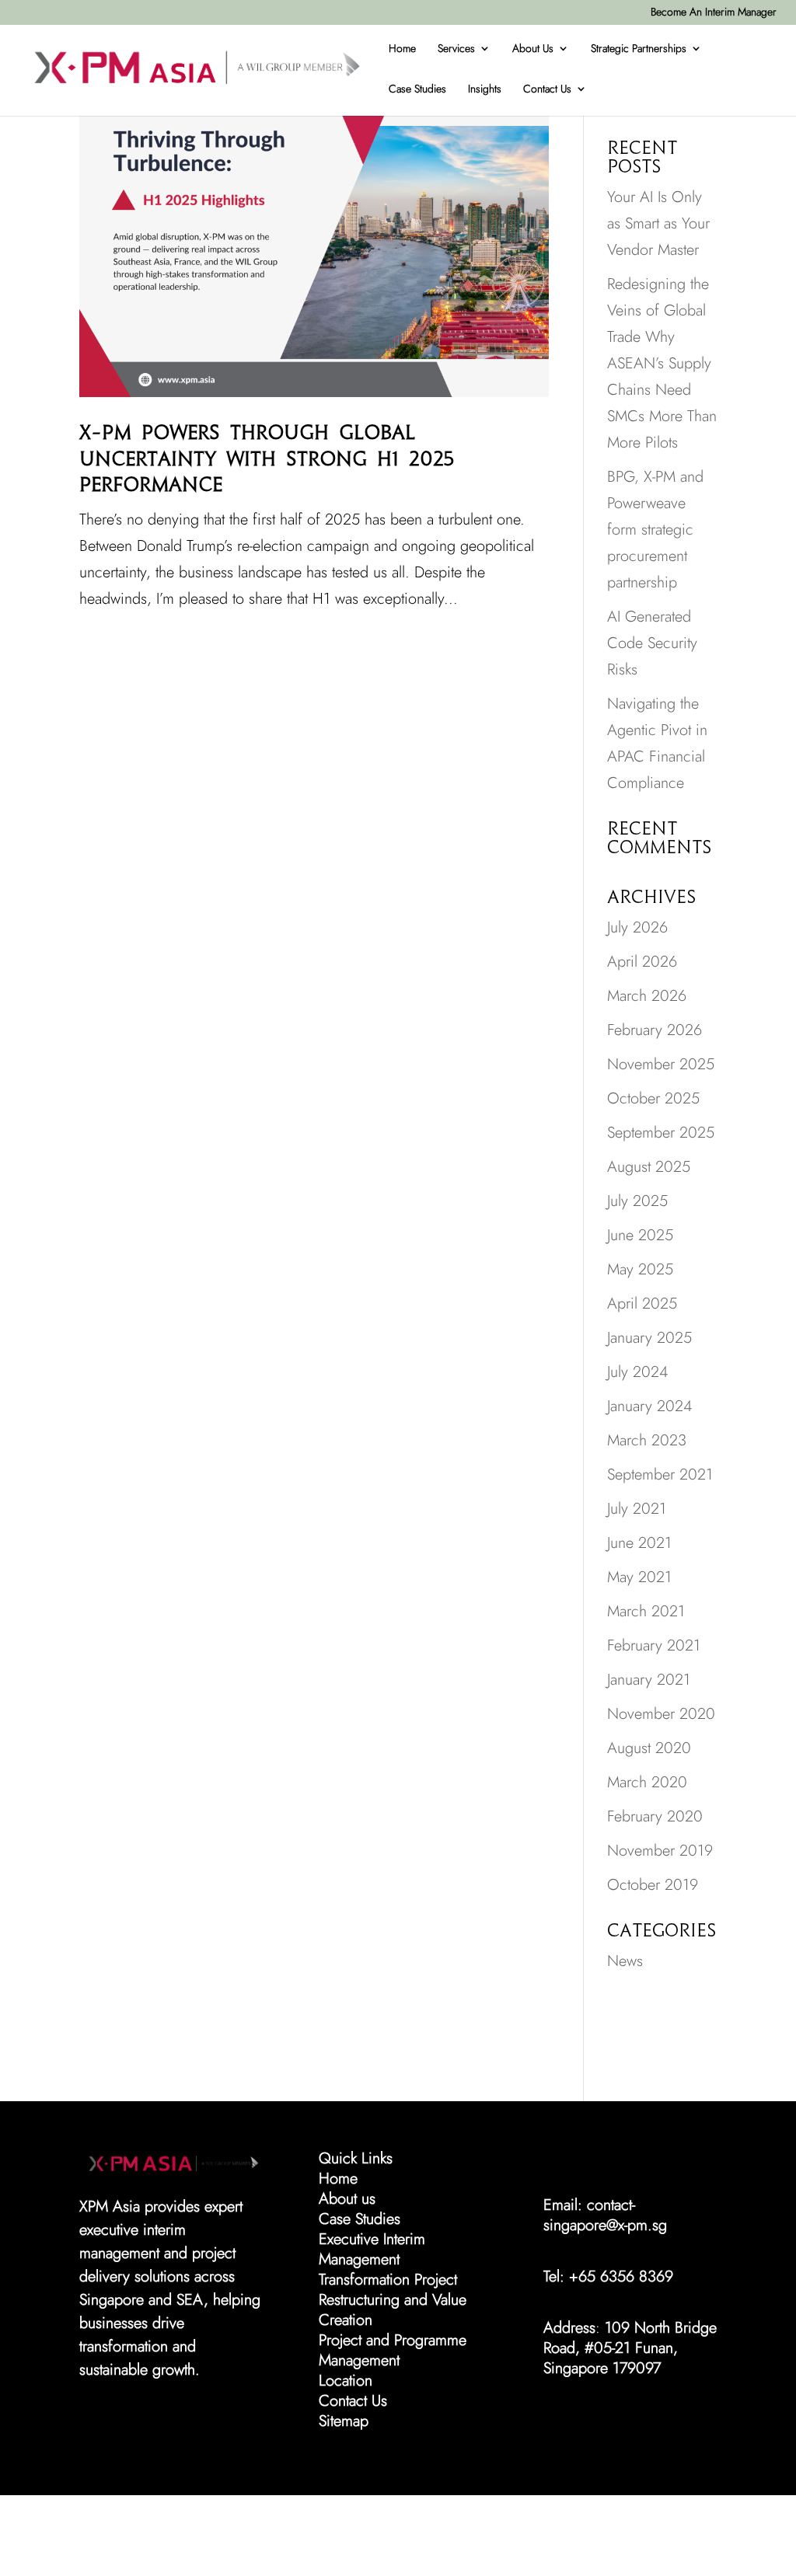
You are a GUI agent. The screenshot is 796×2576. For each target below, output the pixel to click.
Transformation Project (388, 2280)
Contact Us (547, 89)
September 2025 (661, 1133)
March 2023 (647, 1440)
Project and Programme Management (393, 2350)
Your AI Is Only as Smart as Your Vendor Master (658, 223)
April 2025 (642, 1304)
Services (456, 48)
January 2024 (649, 1406)
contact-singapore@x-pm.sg (605, 2215)
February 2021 (654, 1645)
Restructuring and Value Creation (393, 2310)
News (625, 1961)
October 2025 (653, 1098)
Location (346, 2381)
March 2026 (647, 996)
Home (402, 48)
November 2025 (661, 1064)
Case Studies (417, 89)
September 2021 (660, 1474)
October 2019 (653, 1885)
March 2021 (646, 1611)
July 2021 (637, 1509)
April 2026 (642, 962)
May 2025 (640, 1269)
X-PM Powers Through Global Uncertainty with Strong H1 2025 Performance (267, 459)
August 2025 (649, 1167)
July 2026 (637, 927)
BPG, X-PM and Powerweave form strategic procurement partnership (655, 530)
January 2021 (649, 1680)
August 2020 (649, 1748)
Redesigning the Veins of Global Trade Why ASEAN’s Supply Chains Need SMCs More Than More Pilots (662, 363)
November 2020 (661, 1714)
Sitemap (344, 2421)
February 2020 (655, 1816)
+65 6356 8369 (621, 2276)
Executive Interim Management (372, 2249)
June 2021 (639, 1543)
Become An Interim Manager (714, 12)
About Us (533, 48)
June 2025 (640, 1235)
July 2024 (637, 1372)
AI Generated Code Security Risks (652, 643)
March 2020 (647, 1782)
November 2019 (660, 1851)
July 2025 (637, 1201)
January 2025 (649, 1338)
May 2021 (639, 1577)
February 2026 (655, 1030)
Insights (485, 89)
